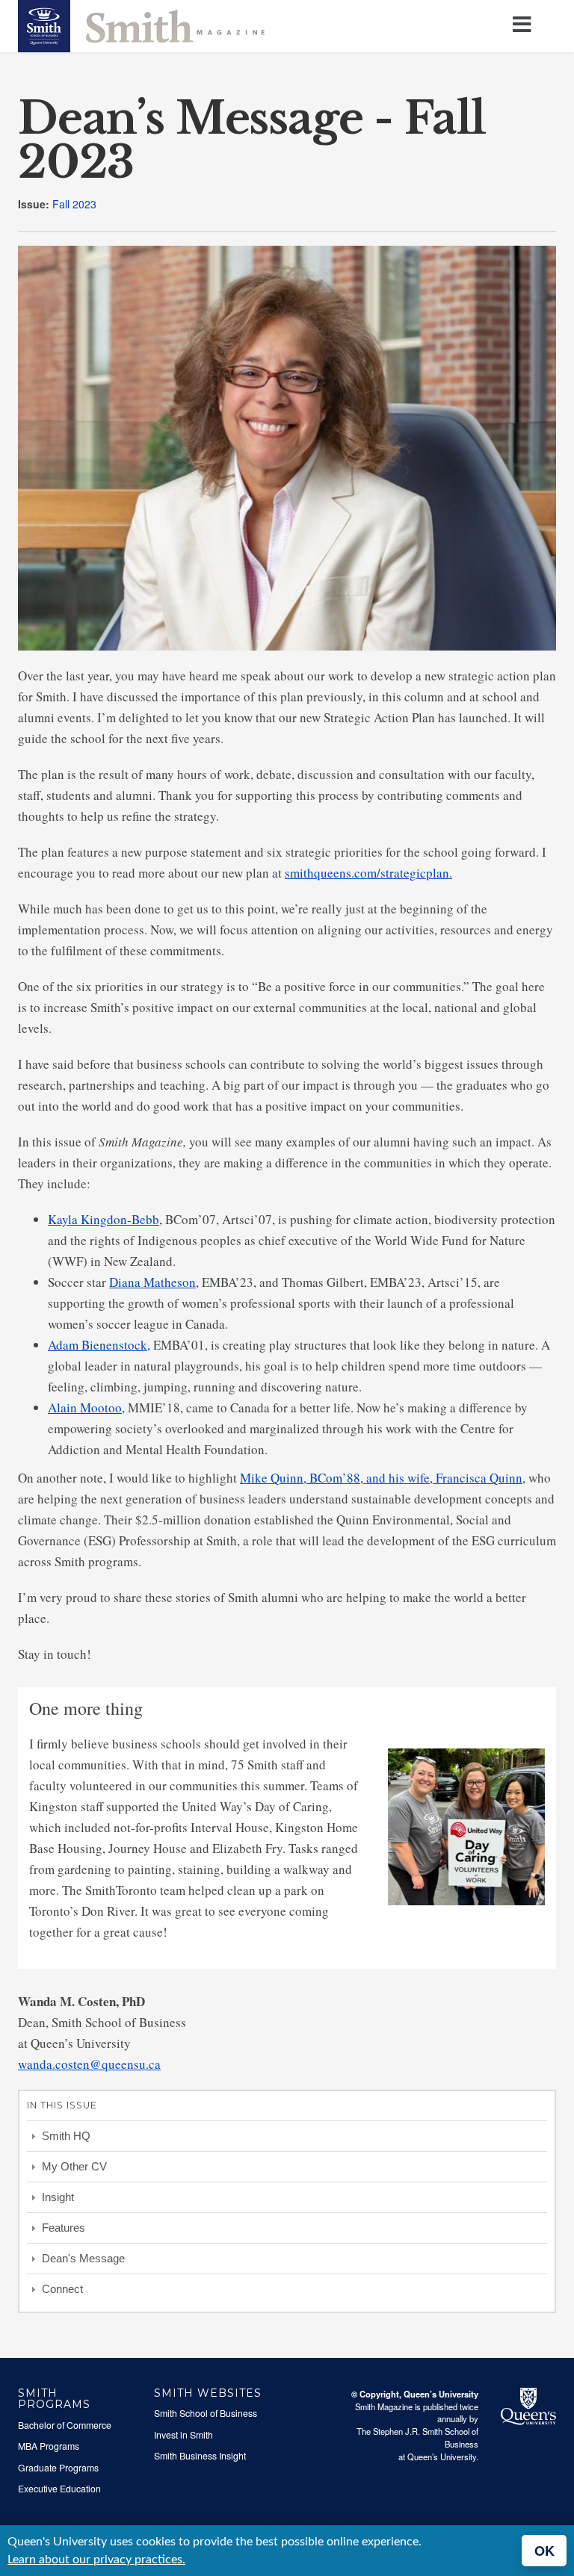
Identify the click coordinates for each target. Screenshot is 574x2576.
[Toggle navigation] (525, 25)
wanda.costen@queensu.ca (89, 2064)
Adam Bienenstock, (99, 1345)
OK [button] (544, 2551)
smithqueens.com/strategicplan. (368, 873)
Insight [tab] (58, 2197)
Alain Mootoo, (86, 1408)
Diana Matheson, (154, 1282)
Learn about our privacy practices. (96, 2560)
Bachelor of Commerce (65, 2425)
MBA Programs (49, 2446)
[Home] (141, 25)
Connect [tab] (62, 2289)
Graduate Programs (58, 2468)
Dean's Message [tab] (83, 2258)
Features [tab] (64, 2228)
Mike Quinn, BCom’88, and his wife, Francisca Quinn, (383, 1478)
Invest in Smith (183, 2435)
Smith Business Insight (200, 2456)
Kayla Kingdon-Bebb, (105, 1219)
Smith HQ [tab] (66, 2136)
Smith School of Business (206, 2413)
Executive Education (59, 2489)
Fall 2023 (74, 204)
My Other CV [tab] (74, 2166)
